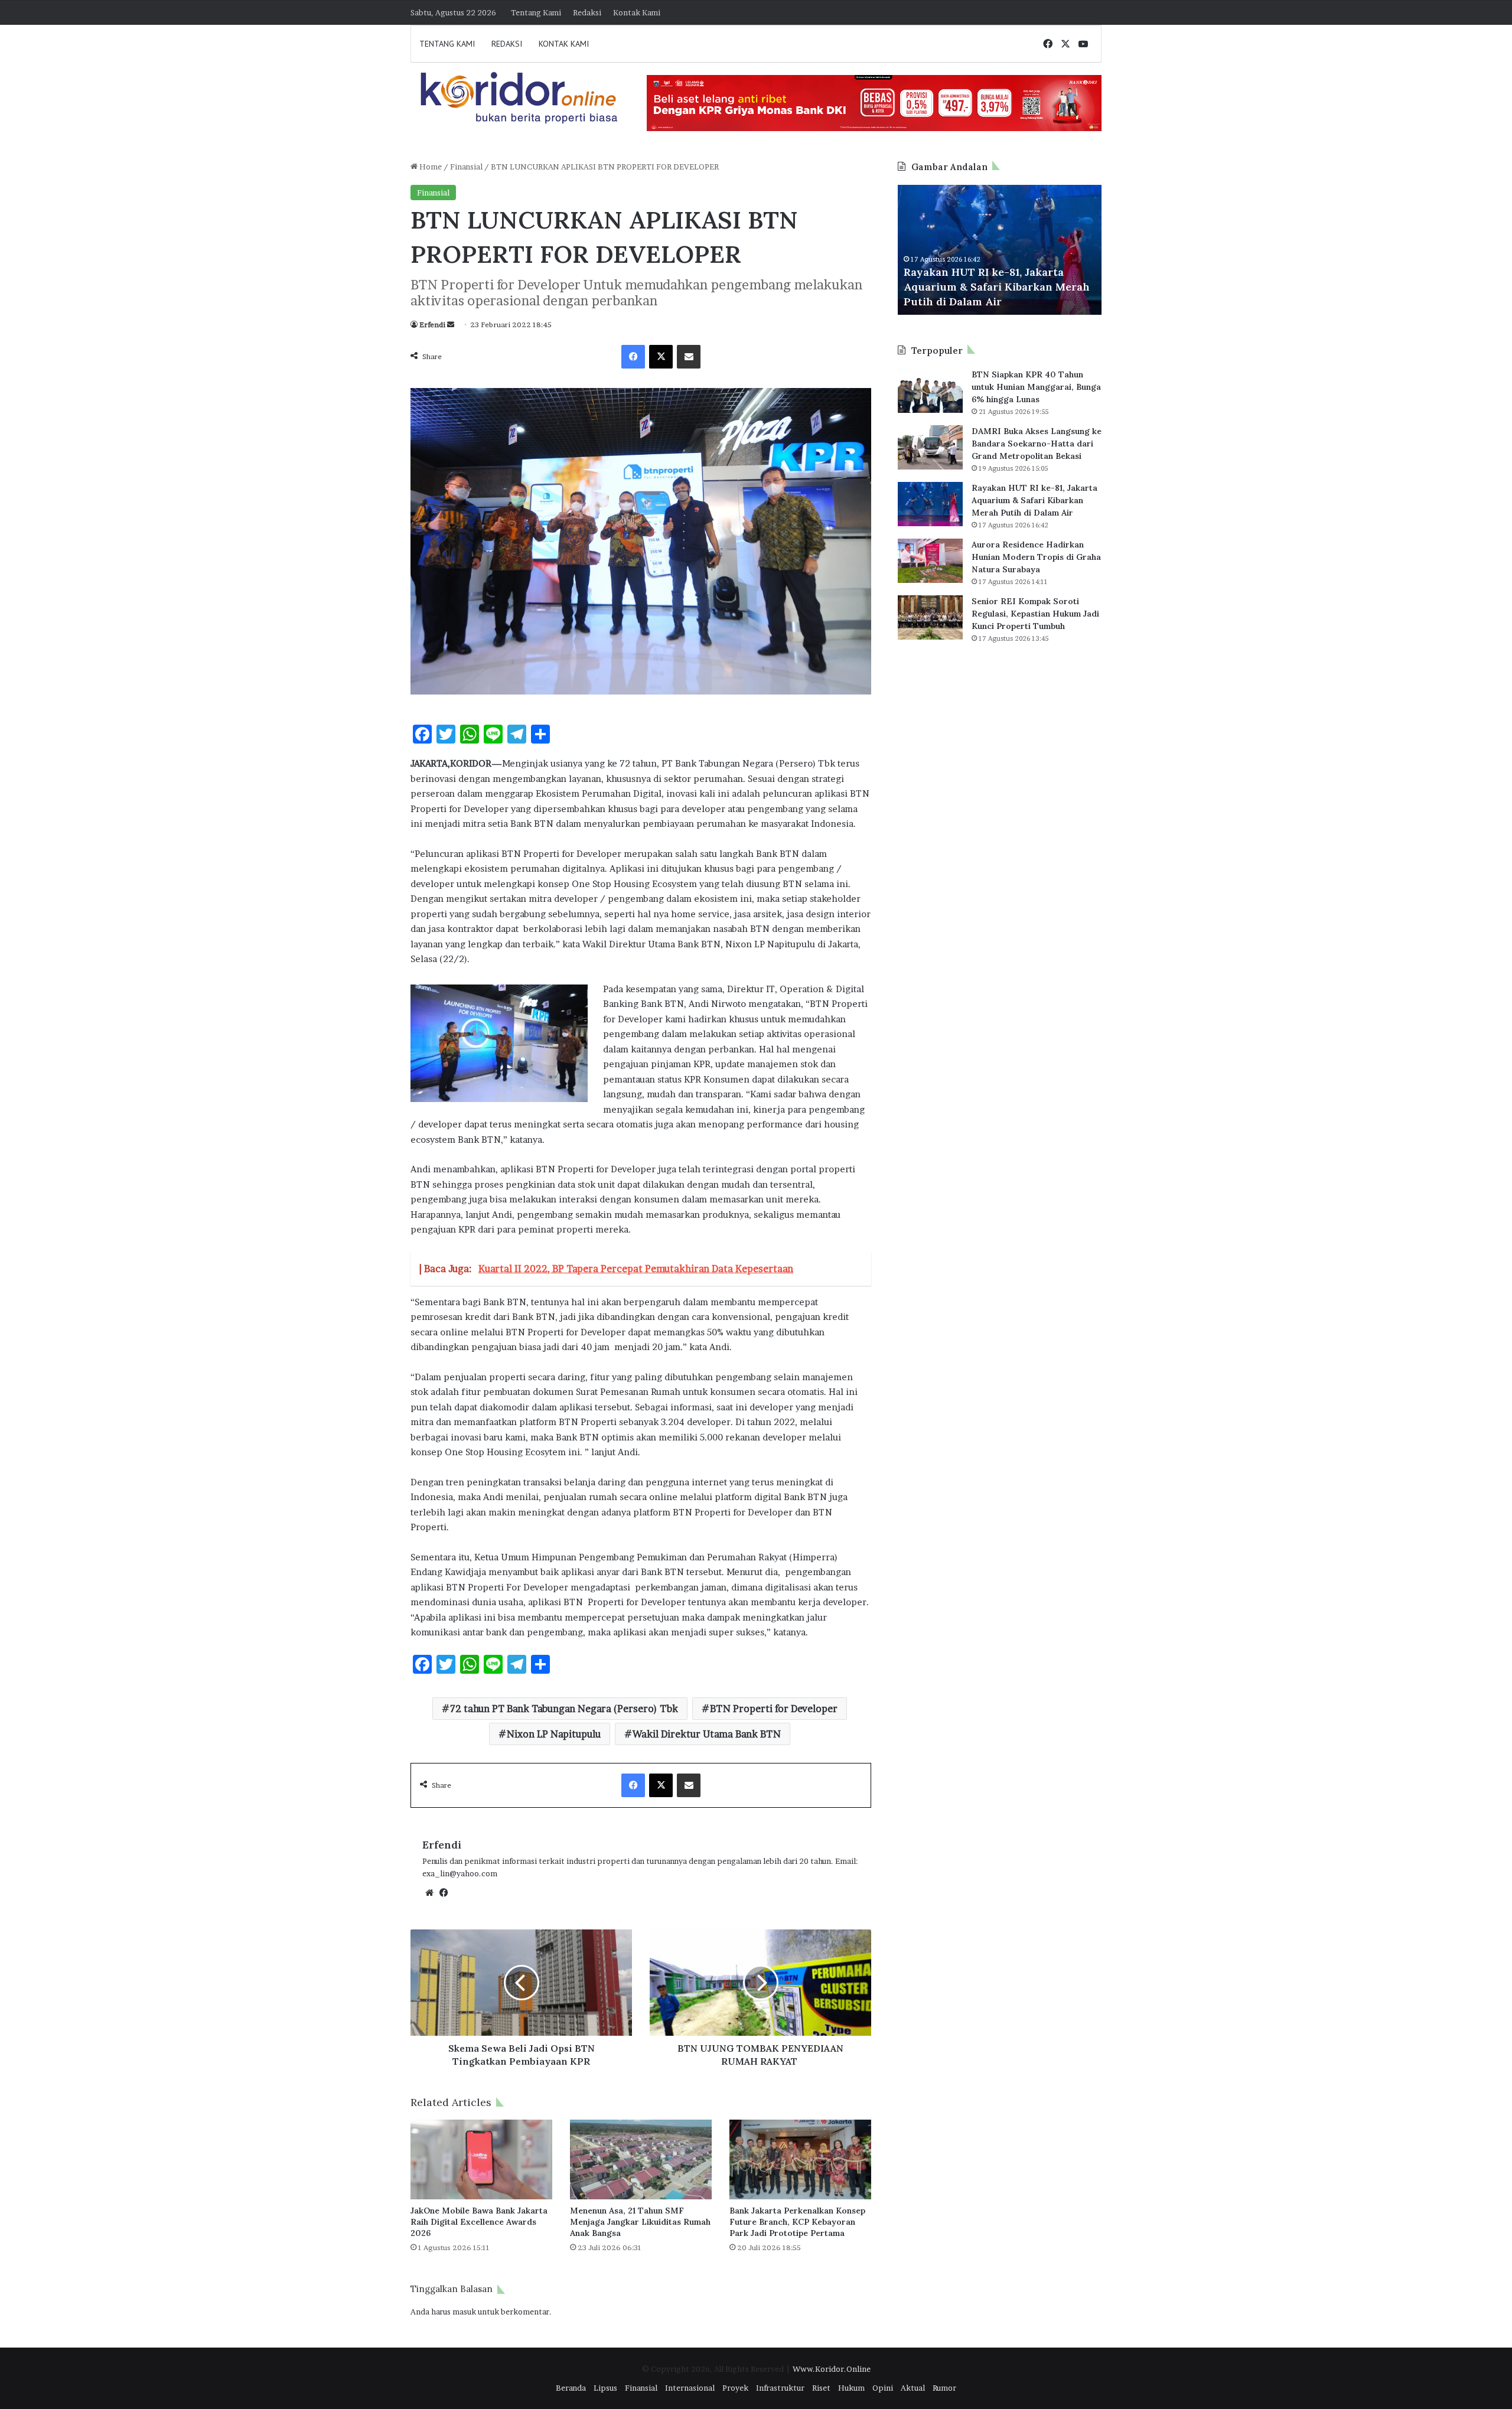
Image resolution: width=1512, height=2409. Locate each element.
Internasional (690, 2388)
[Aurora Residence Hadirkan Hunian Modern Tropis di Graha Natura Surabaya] (930, 561)
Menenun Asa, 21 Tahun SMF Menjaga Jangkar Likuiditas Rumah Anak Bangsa (640, 2222)
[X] (661, 357)
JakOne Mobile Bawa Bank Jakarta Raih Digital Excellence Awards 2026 (479, 2222)
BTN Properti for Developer (774, 1709)
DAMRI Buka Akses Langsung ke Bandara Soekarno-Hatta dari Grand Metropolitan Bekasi (1037, 444)
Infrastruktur (780, 2388)
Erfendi (432, 325)
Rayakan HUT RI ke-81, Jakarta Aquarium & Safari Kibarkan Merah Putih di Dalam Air (1034, 500)
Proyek (735, 2388)
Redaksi (587, 12)
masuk (464, 2312)
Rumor (944, 2388)
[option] (1002, 250)
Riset (821, 2388)
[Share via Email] (689, 357)
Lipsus (605, 2388)
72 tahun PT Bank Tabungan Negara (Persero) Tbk (564, 1709)
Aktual (913, 2388)
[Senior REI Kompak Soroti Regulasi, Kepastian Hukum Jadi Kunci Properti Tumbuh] (930, 617)
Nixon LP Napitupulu (554, 1734)
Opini (883, 2388)
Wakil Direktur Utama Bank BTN (707, 1734)
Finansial (466, 167)
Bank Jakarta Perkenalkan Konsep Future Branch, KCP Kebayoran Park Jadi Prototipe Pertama (797, 2222)
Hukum (851, 2388)
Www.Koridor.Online (832, 2369)
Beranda (571, 2388)
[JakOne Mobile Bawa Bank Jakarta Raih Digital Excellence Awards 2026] (481, 2159)
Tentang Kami (536, 12)
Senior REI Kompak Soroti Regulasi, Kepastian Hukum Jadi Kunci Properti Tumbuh (1035, 614)
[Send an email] (451, 325)
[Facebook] (633, 357)
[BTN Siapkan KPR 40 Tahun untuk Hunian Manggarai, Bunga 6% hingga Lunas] (930, 391)
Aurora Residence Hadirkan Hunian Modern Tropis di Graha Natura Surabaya (1000, 287)
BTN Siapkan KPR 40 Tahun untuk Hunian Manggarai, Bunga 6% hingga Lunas (1036, 387)
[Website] (429, 1893)
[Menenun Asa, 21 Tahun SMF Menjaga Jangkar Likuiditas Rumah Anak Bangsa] (641, 2159)
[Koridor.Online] (520, 97)
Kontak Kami (637, 12)
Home (430, 167)
